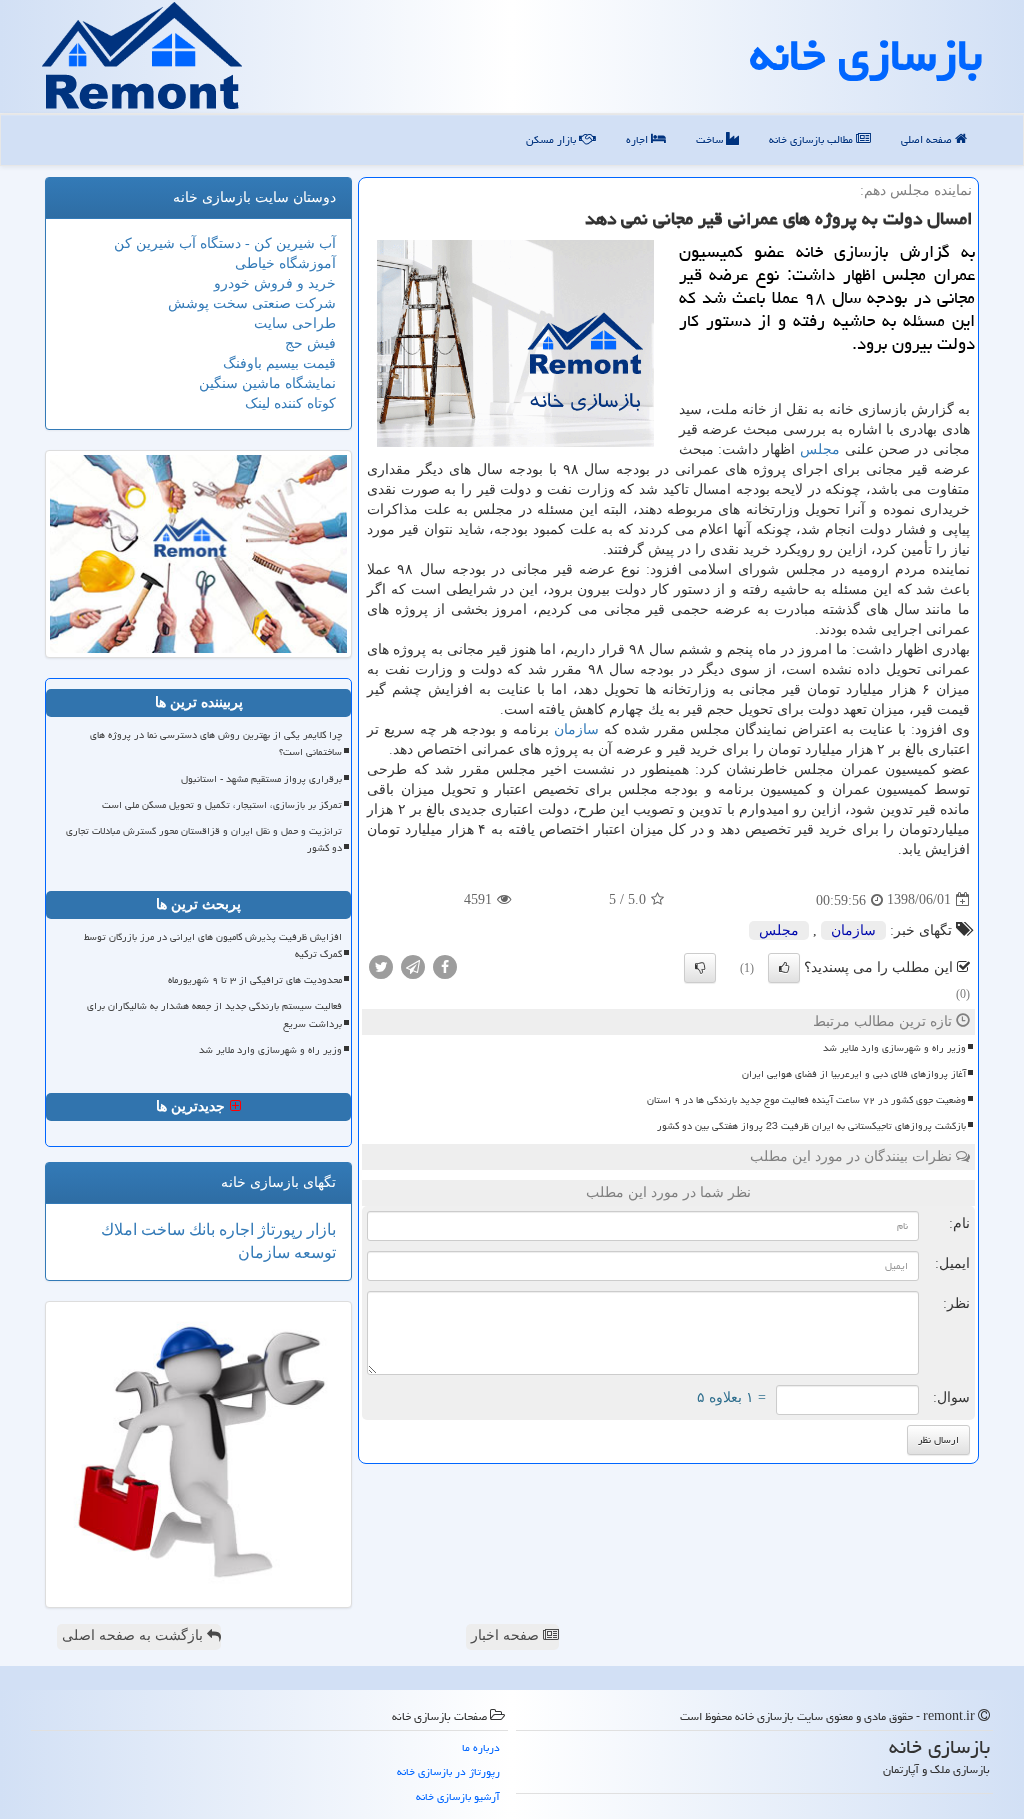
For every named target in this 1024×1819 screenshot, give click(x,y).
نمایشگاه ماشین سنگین (267, 383)
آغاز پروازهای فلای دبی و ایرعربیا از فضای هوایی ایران (854, 1074)
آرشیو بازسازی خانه (458, 1796)
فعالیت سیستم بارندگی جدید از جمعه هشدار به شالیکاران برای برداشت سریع (214, 1014)
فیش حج (310, 343)
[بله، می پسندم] (784, 968)
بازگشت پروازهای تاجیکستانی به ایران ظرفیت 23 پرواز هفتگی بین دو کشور (811, 1126)
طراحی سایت (295, 323)
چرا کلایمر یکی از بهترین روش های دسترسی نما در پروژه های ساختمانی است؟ (216, 743)
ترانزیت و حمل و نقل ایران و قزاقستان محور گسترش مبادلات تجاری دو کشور (204, 839)
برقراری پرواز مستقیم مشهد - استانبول (261, 779)
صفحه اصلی (928, 139)
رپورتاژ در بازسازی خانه (448, 1771)
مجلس (820, 449)
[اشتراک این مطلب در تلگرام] (413, 965)
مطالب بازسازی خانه (812, 139)
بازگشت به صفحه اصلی (134, 1635)
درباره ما (481, 1747)
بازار (319, 1229)
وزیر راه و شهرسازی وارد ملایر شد (894, 1048)
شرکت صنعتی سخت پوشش (252, 303)
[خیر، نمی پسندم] (700, 968)
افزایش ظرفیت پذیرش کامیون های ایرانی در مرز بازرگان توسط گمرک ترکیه (213, 945)
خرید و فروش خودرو (275, 283)
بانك (200, 1229)
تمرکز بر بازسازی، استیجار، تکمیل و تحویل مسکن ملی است (222, 805)
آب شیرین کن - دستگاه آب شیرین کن (225, 243)
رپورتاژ (278, 1229)
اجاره (638, 139)
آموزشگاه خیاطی (285, 263)
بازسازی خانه (866, 55)
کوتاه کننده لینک (290, 403)
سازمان (576, 729)
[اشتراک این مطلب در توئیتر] (381, 965)
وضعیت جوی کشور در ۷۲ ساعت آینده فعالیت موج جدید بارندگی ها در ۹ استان (806, 1100)
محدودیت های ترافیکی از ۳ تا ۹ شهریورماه (255, 980)
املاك (119, 1229)
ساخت (711, 139)
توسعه (313, 1252)
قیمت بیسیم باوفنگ (279, 363)
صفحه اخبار (507, 1635)
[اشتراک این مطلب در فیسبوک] (445, 965)
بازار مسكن (552, 139)
